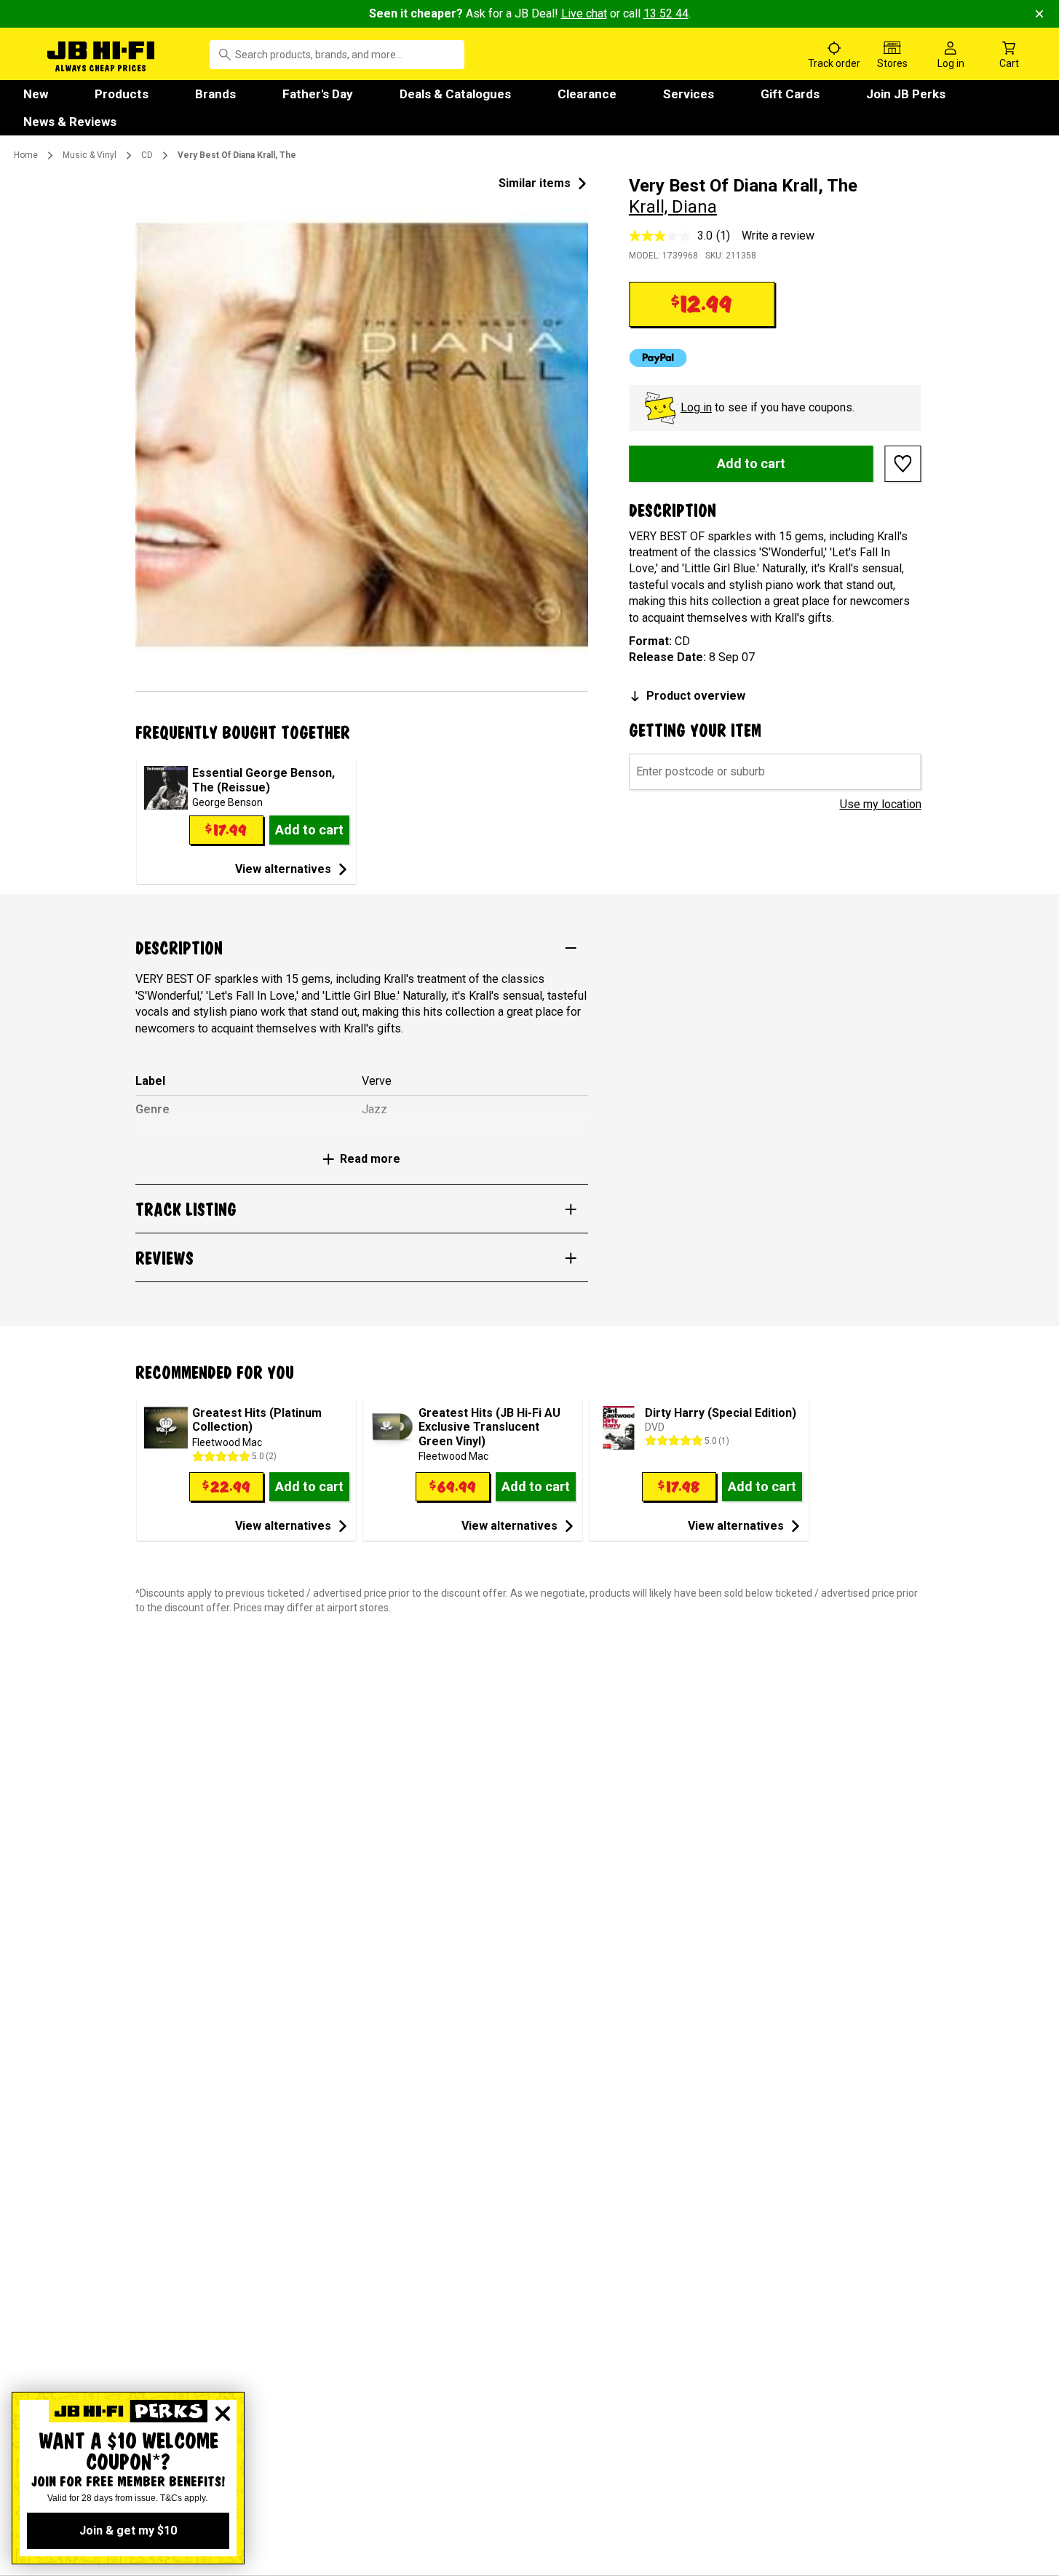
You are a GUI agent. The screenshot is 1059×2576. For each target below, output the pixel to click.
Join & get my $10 (128, 2530)
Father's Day (318, 94)
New (36, 94)
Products (122, 94)
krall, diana (673, 207)
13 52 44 (666, 13)
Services (689, 94)
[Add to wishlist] (903, 464)
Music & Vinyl (90, 155)
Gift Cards (790, 94)
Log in (696, 407)
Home (26, 155)
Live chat (584, 13)
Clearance (587, 94)
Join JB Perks (906, 94)
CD (147, 155)
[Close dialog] (223, 2414)
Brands (215, 94)
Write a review (778, 236)
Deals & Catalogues (455, 94)
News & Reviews (70, 122)
